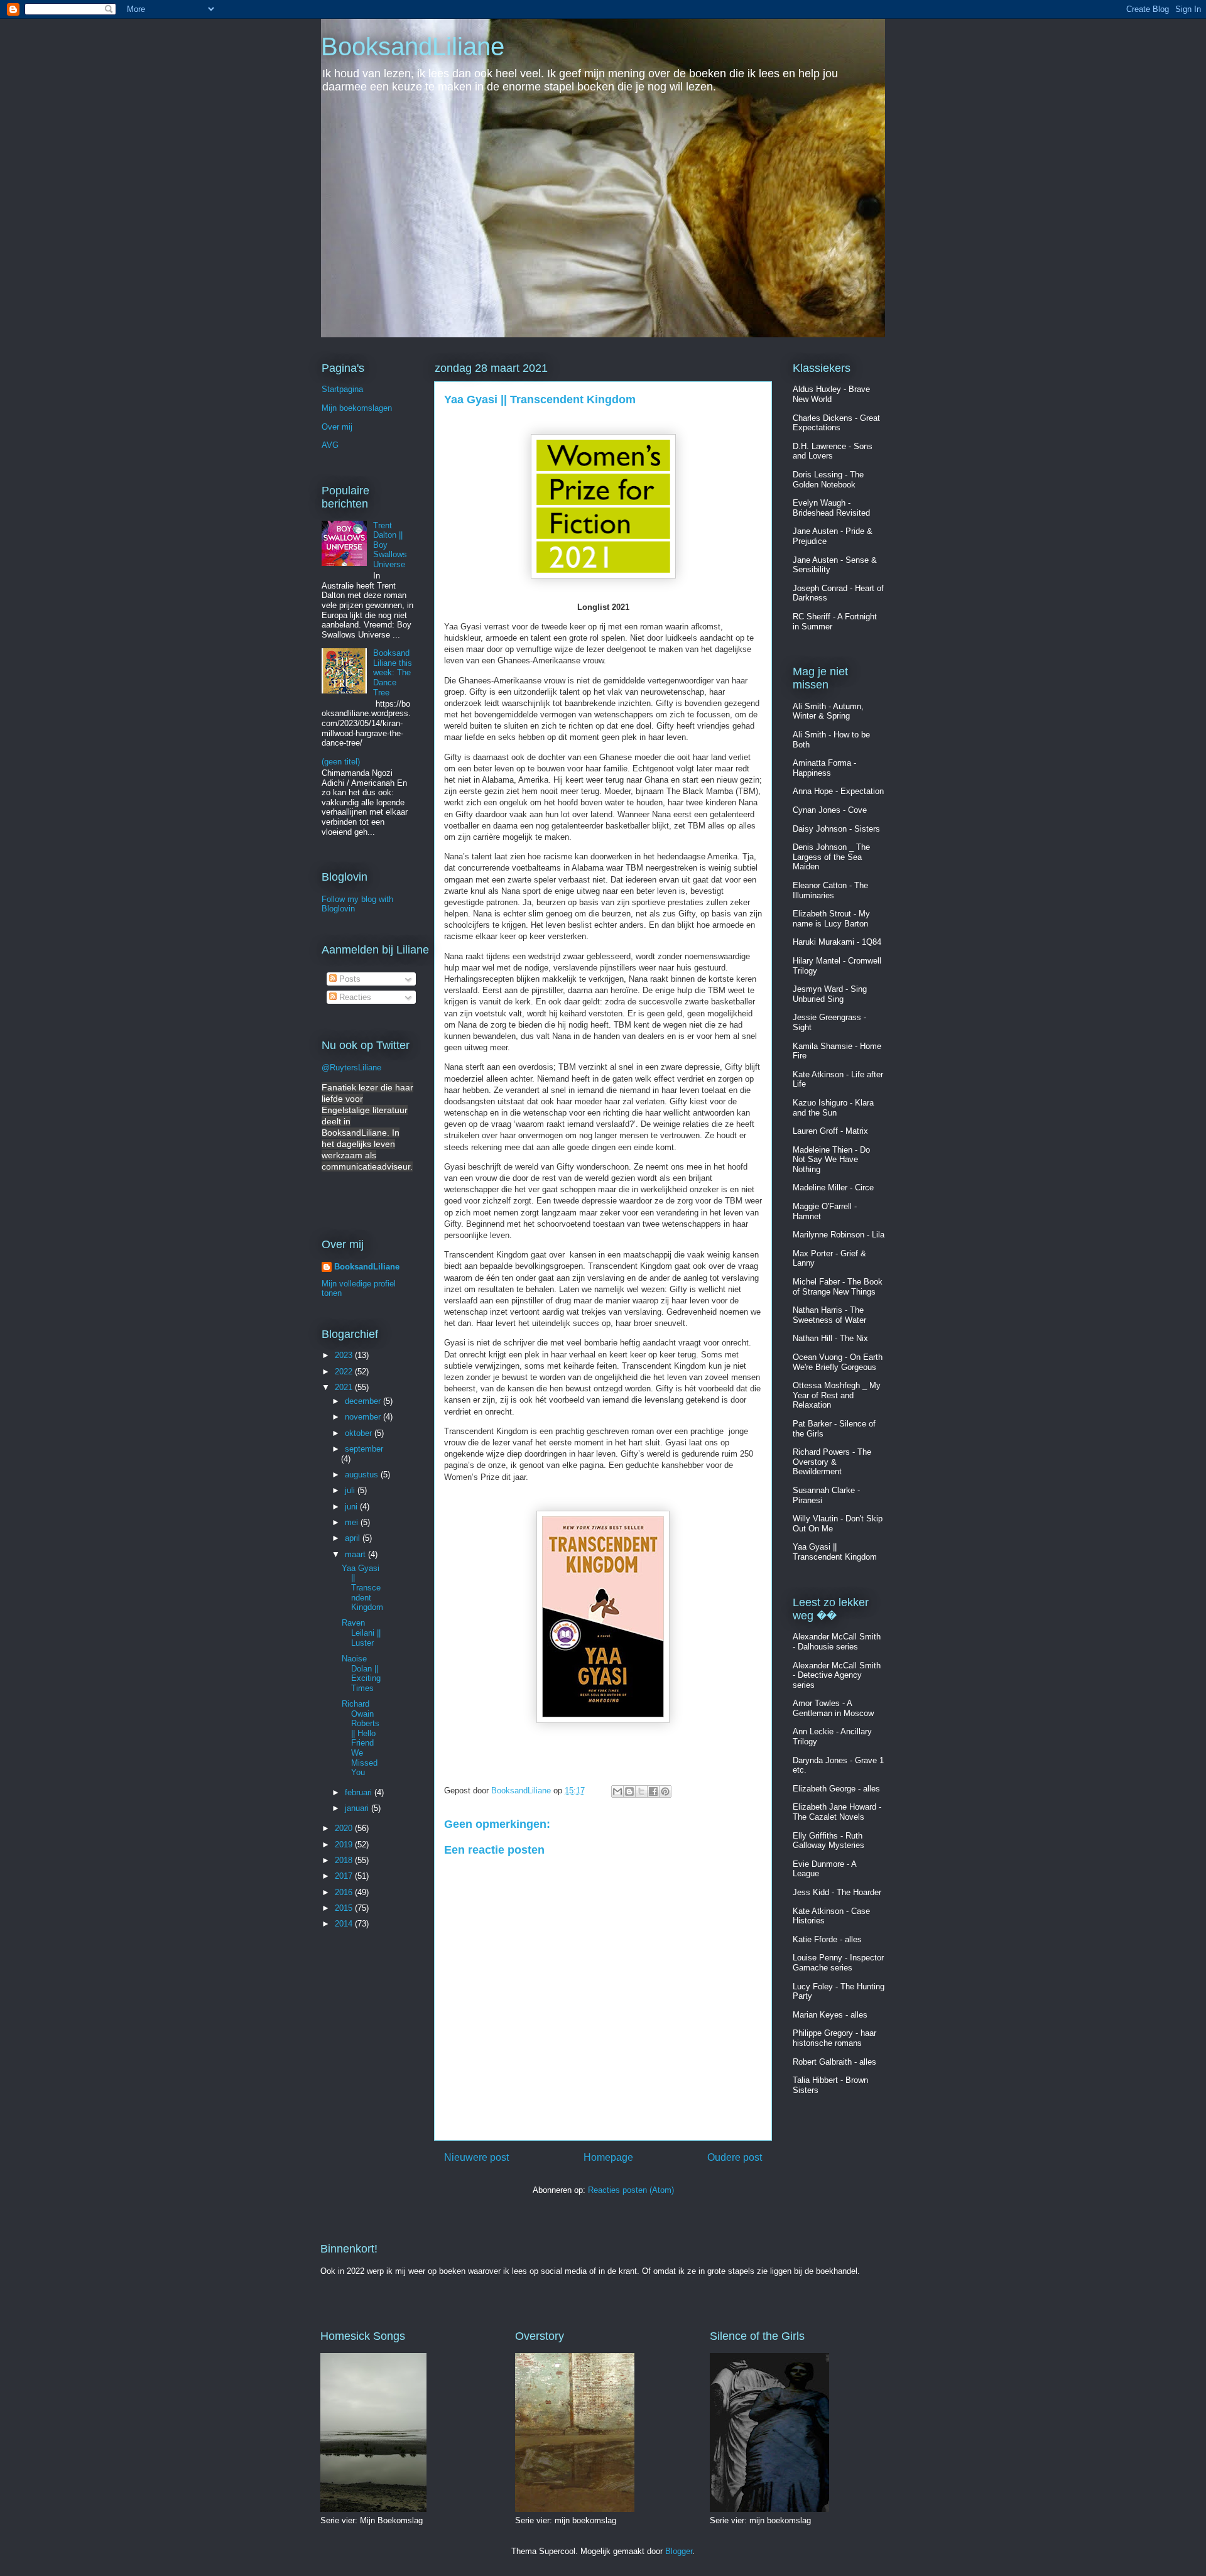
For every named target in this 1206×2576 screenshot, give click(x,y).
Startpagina (342, 389)
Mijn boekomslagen (357, 408)
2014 (345, 1924)
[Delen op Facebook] (653, 1791)
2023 (345, 1355)
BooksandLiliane (413, 46)
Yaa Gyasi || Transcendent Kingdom (362, 1588)
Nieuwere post (476, 2157)
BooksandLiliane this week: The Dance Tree (393, 672)
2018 (345, 1860)
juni (352, 1507)
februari (360, 1792)
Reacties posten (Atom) (631, 2190)
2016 (345, 1892)
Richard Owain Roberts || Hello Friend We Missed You (361, 1738)
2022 (345, 1372)
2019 (345, 1845)
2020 (345, 1828)
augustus (363, 1475)
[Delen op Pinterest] (665, 1791)
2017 (345, 1876)
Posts (349, 979)
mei (353, 1522)
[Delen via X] (641, 1791)
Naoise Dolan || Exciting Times (361, 1673)
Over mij (337, 427)
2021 (345, 1387)
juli (351, 1490)
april (354, 1538)
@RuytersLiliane (351, 1068)
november (364, 1417)
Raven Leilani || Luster (361, 1633)
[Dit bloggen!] (629, 1791)
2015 (345, 1908)
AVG (330, 445)
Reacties (354, 997)
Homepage (608, 2157)
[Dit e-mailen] (617, 1791)
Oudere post (735, 2157)
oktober (360, 1433)
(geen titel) (341, 762)
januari (358, 1808)
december (364, 1401)
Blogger (679, 2551)
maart (356, 1554)
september (364, 1449)
